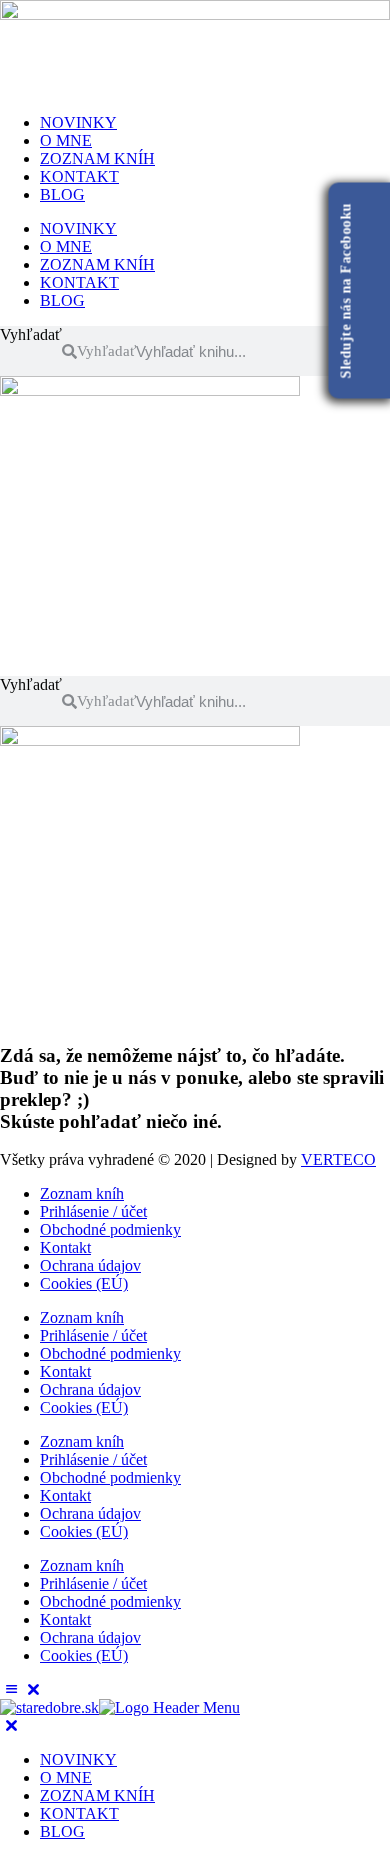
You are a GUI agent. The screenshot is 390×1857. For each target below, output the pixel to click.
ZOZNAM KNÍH (97, 158)
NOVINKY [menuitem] (78, 1759)
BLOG (62, 194)
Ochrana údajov (90, 1265)
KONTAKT (79, 176)
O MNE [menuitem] (66, 1777)
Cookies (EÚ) (84, 1283)
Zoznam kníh (82, 1193)
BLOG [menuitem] (62, 1831)
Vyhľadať (31, 334)
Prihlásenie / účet (93, 1211)
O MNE (66, 140)
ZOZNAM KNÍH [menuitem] (97, 1795)
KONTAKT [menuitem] (79, 1813)
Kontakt (65, 1247)
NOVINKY (78, 122)
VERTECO (338, 1159)
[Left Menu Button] (22, 1689)
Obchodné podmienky (110, 1229)
